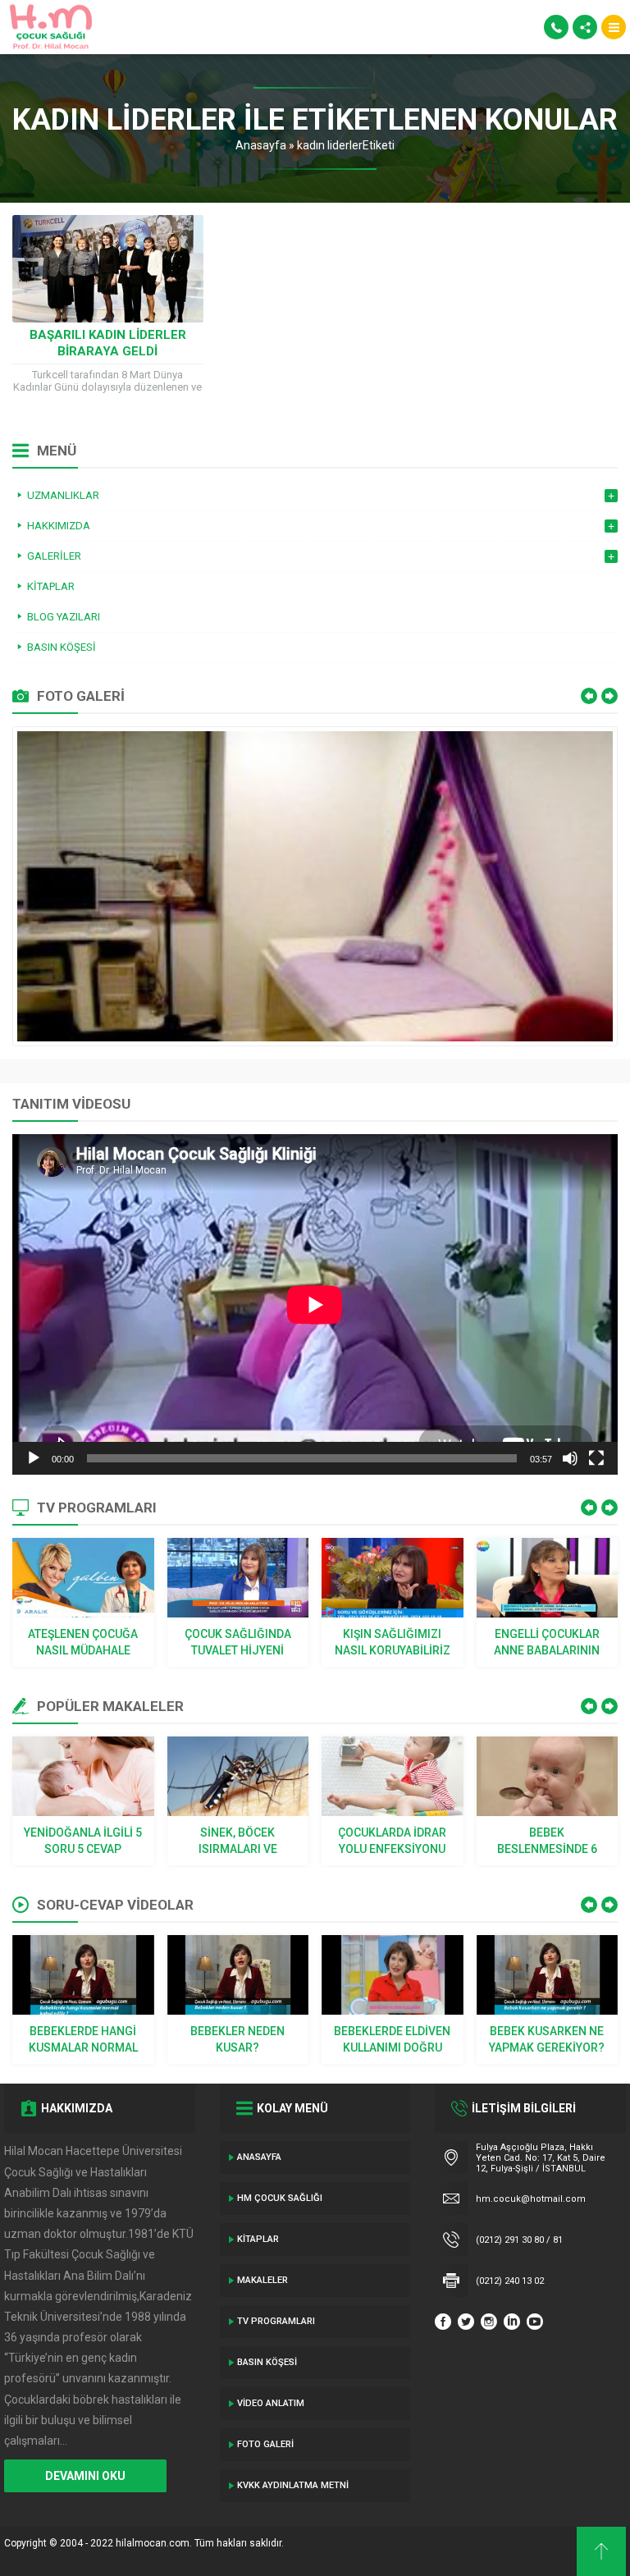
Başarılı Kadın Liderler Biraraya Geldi (108, 343)
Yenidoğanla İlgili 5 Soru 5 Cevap (83, 1841)
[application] (315, 1304)
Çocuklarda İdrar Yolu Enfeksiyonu (392, 1841)
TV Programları (276, 2321)
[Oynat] (34, 1458)
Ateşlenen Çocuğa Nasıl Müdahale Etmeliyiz (83, 1643)
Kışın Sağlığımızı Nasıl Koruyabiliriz (393, 1642)
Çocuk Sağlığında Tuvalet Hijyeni (238, 1642)
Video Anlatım (271, 2403)
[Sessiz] (570, 1458)
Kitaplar (258, 2239)
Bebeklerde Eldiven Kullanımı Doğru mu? (392, 2040)
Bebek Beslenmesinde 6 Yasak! (547, 1842)
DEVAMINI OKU (85, 2476)
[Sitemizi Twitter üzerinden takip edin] (466, 2322)
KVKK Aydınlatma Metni (293, 2485)
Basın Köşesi (267, 2362)
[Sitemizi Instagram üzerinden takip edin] (489, 2322)
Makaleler (262, 2280)
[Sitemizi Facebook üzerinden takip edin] (443, 2322)
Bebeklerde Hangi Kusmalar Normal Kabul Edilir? (83, 2040)
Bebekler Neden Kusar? (237, 2039)
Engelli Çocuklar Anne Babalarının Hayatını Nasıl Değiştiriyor (547, 1643)
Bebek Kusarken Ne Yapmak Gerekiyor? (547, 2039)
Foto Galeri (265, 2444)
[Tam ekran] (596, 1458)
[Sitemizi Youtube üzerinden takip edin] (535, 2322)
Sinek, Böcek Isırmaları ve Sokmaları (238, 1842)
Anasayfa (261, 145)
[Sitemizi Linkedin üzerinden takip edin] (512, 2322)
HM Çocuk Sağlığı (280, 2198)
